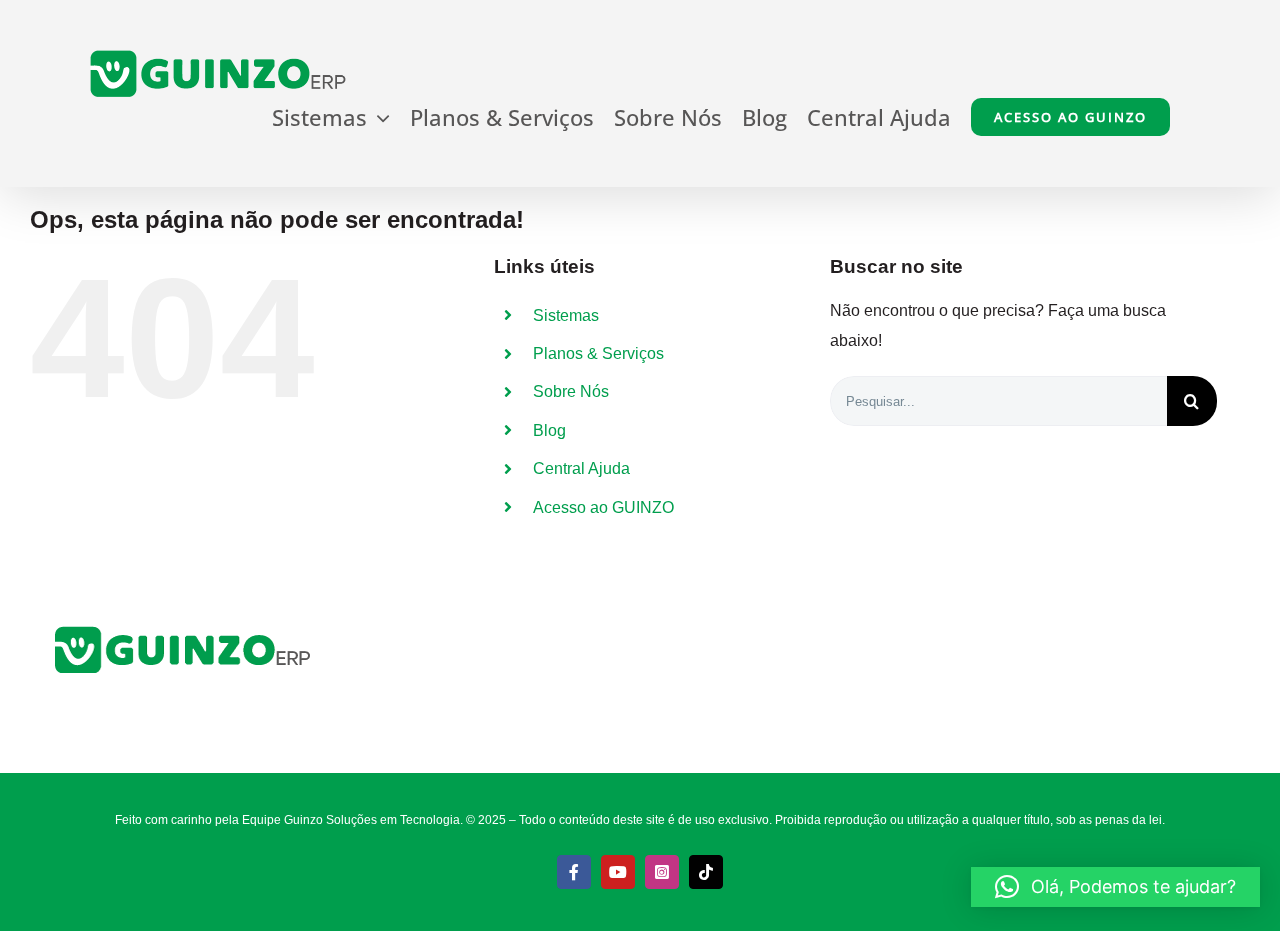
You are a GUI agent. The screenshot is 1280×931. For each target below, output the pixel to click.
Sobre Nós (571, 391)
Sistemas (566, 315)
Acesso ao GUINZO (603, 507)
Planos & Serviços (598, 353)
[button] (1115, 887)
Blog (549, 430)
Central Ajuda (581, 468)
